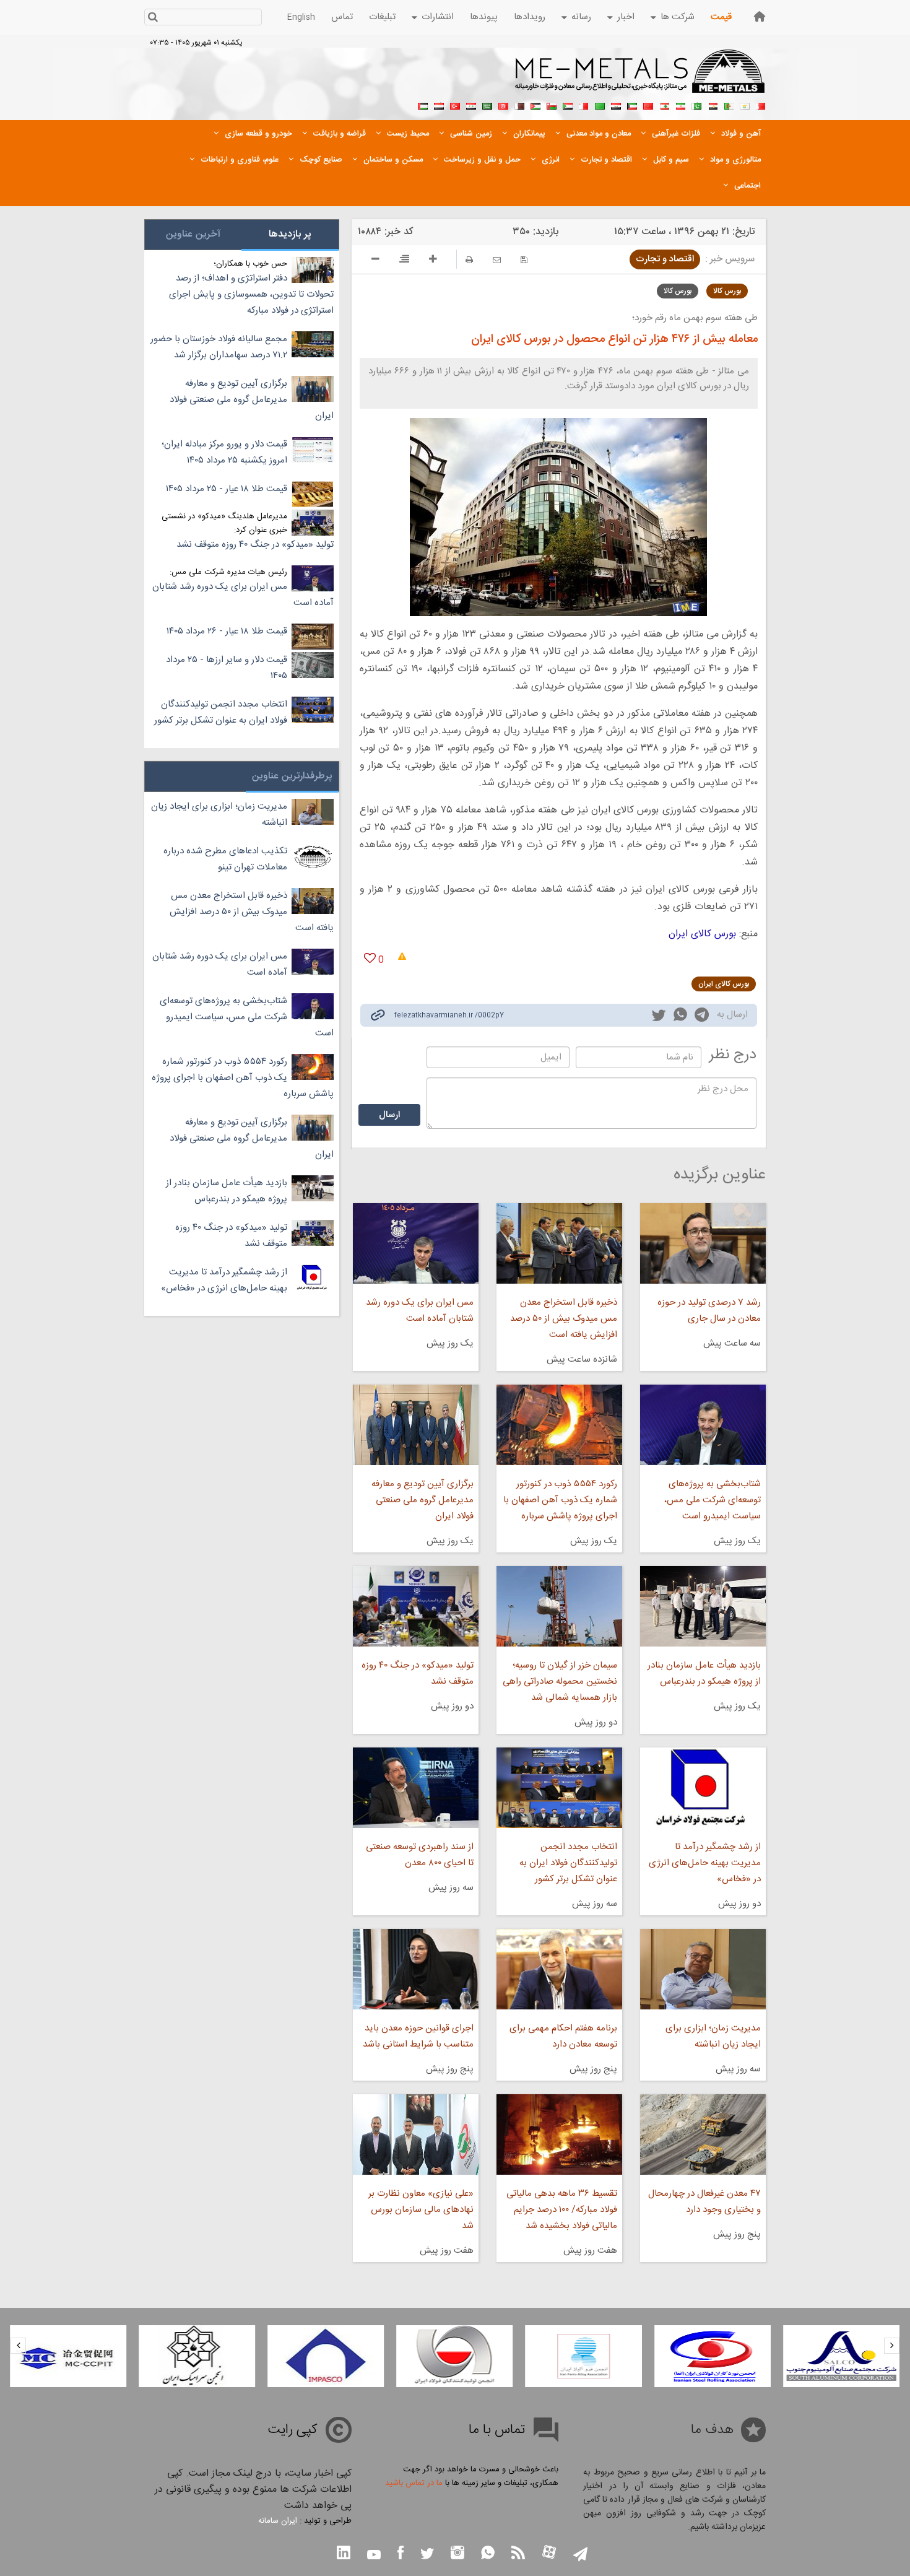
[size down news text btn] (375, 261)
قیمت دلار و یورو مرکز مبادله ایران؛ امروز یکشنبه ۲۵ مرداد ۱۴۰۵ (224, 452)
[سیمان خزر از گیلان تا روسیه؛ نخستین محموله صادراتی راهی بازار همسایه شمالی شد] (559, 1606)
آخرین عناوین (193, 234)
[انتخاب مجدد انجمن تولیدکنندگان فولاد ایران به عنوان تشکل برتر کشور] (559, 1788)
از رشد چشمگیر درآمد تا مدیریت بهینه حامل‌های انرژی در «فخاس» (705, 1863)
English (301, 17)
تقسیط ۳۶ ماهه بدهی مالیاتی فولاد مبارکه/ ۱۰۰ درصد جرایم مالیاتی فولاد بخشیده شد (562, 2210)
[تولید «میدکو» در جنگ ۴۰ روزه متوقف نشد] (415, 1606)
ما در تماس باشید (414, 2483)
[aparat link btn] (549, 2553)
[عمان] (552, 105)
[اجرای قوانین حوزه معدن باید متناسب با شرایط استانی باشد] (415, 1969)
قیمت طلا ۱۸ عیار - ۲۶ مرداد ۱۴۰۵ (227, 631)
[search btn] (153, 18)
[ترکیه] (455, 105)
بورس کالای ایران (702, 934)
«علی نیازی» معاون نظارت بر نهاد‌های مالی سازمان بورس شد (421, 2210)
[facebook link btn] (401, 2554)
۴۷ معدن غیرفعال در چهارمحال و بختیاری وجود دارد (704, 2202)
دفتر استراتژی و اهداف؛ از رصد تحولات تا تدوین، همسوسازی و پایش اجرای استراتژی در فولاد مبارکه (251, 294)
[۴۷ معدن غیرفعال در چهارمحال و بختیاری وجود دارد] (703, 2134)
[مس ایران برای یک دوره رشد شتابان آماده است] (415, 1243)
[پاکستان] (696, 105)
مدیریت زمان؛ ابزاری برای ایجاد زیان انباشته (713, 2036)
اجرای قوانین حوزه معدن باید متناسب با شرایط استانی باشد (418, 2036)
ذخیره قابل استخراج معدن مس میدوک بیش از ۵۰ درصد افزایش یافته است (564, 1319)
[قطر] (519, 105)
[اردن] (535, 105)
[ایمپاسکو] (326, 2356)
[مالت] (584, 105)
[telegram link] (702, 1017)
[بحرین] (761, 105)
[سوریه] (471, 105)
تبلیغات (382, 17)
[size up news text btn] (433, 261)
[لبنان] (664, 105)
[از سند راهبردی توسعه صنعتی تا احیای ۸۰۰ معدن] (415, 1788)
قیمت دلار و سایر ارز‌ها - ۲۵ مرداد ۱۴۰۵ (227, 668)
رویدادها (530, 17)
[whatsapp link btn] (488, 2554)
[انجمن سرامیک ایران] (197, 2356)
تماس (342, 17)
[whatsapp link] (680, 1017)
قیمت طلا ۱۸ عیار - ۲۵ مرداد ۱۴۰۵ (227, 489)
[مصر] (713, 105)
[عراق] (616, 105)
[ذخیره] (524, 260)
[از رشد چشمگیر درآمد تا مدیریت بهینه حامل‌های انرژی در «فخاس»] (703, 1788)
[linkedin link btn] (344, 2554)
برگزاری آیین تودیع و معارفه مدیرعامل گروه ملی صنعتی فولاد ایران (422, 1500)
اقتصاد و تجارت (665, 259)
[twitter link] (659, 1017)
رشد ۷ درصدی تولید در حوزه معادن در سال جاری (709, 1311)
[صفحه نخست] (760, 16)
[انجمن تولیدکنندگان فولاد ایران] (454, 2356)
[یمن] (439, 105)
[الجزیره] (729, 105)
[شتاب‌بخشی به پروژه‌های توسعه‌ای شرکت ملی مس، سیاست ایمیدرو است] (703, 1425)
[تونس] (503, 105)
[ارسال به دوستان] (497, 260)
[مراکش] (648, 105)
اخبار (626, 17)
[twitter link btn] (427, 2555)
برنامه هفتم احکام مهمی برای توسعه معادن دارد (563, 2036)
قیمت (721, 17)
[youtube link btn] (374, 2556)
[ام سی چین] (68, 2356)
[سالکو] (841, 2356)
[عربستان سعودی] (487, 105)
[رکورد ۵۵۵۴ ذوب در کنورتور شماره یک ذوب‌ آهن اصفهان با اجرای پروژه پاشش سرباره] (559, 1425)
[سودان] (568, 105)
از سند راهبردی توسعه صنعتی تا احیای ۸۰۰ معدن (419, 1855)
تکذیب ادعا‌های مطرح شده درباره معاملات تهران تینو (225, 859)
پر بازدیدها (290, 234)
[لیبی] (600, 105)
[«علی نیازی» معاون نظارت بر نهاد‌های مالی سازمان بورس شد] (415, 2134)
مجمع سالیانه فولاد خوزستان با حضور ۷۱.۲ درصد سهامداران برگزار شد (219, 347)
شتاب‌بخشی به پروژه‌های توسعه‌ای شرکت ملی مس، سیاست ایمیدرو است (713, 1500)
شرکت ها (678, 17)
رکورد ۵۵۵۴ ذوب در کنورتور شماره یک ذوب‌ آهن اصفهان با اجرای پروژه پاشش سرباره (560, 1500)
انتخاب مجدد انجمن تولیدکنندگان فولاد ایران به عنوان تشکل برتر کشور (568, 1863)
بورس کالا (727, 291)
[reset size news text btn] (404, 261)
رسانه (581, 17)
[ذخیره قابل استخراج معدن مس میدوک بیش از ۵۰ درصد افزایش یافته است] (559, 1243)
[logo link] (640, 78)
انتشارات (438, 17)
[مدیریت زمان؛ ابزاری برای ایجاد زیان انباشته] (703, 1969)
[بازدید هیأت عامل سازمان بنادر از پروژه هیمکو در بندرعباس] (703, 1606)
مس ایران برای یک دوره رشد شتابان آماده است (419, 1311)
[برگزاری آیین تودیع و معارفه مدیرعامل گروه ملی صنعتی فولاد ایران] (415, 1425)
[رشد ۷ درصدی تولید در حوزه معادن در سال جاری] (703, 1243)
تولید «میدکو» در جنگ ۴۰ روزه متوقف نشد (417, 1673)
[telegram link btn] (580, 2555)
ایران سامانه (278, 2521)
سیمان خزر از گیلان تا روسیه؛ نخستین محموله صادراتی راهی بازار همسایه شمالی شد (560, 1682)
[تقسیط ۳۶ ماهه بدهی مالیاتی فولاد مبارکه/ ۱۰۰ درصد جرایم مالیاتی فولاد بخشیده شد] (559, 2134)
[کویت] (632, 105)
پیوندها (484, 17)
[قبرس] (745, 105)
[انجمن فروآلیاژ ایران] (584, 2356)
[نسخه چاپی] (469, 260)
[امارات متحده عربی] (423, 105)
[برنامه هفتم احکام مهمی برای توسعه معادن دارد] (559, 1969)
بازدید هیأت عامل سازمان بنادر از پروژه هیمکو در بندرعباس (704, 1673)
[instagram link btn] (457, 2554)
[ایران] (680, 105)
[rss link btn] (518, 2554)
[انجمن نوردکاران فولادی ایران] (713, 2356)
